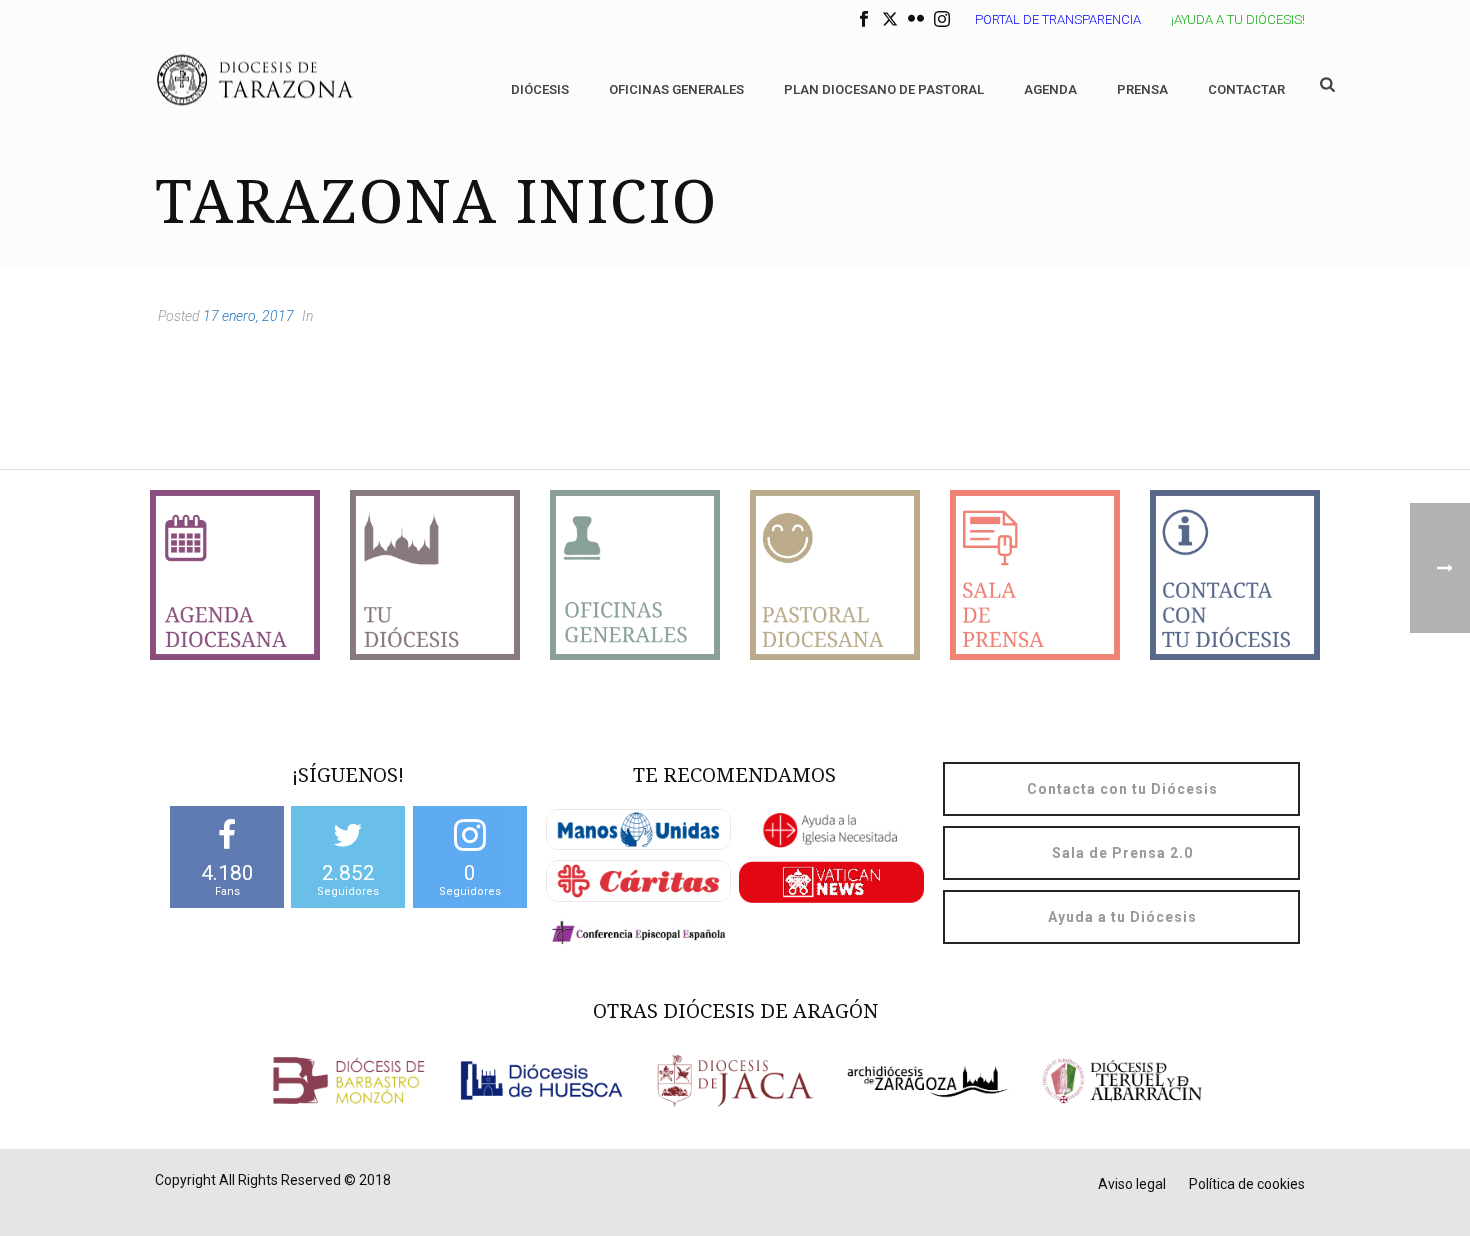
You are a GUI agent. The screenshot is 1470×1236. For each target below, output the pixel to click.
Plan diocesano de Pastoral (884, 89)
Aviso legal (1132, 1184)
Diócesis (540, 89)
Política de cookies (1247, 1184)
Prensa (1142, 89)
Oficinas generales (676, 89)
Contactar (1246, 89)
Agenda (1050, 89)
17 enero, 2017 (248, 316)
